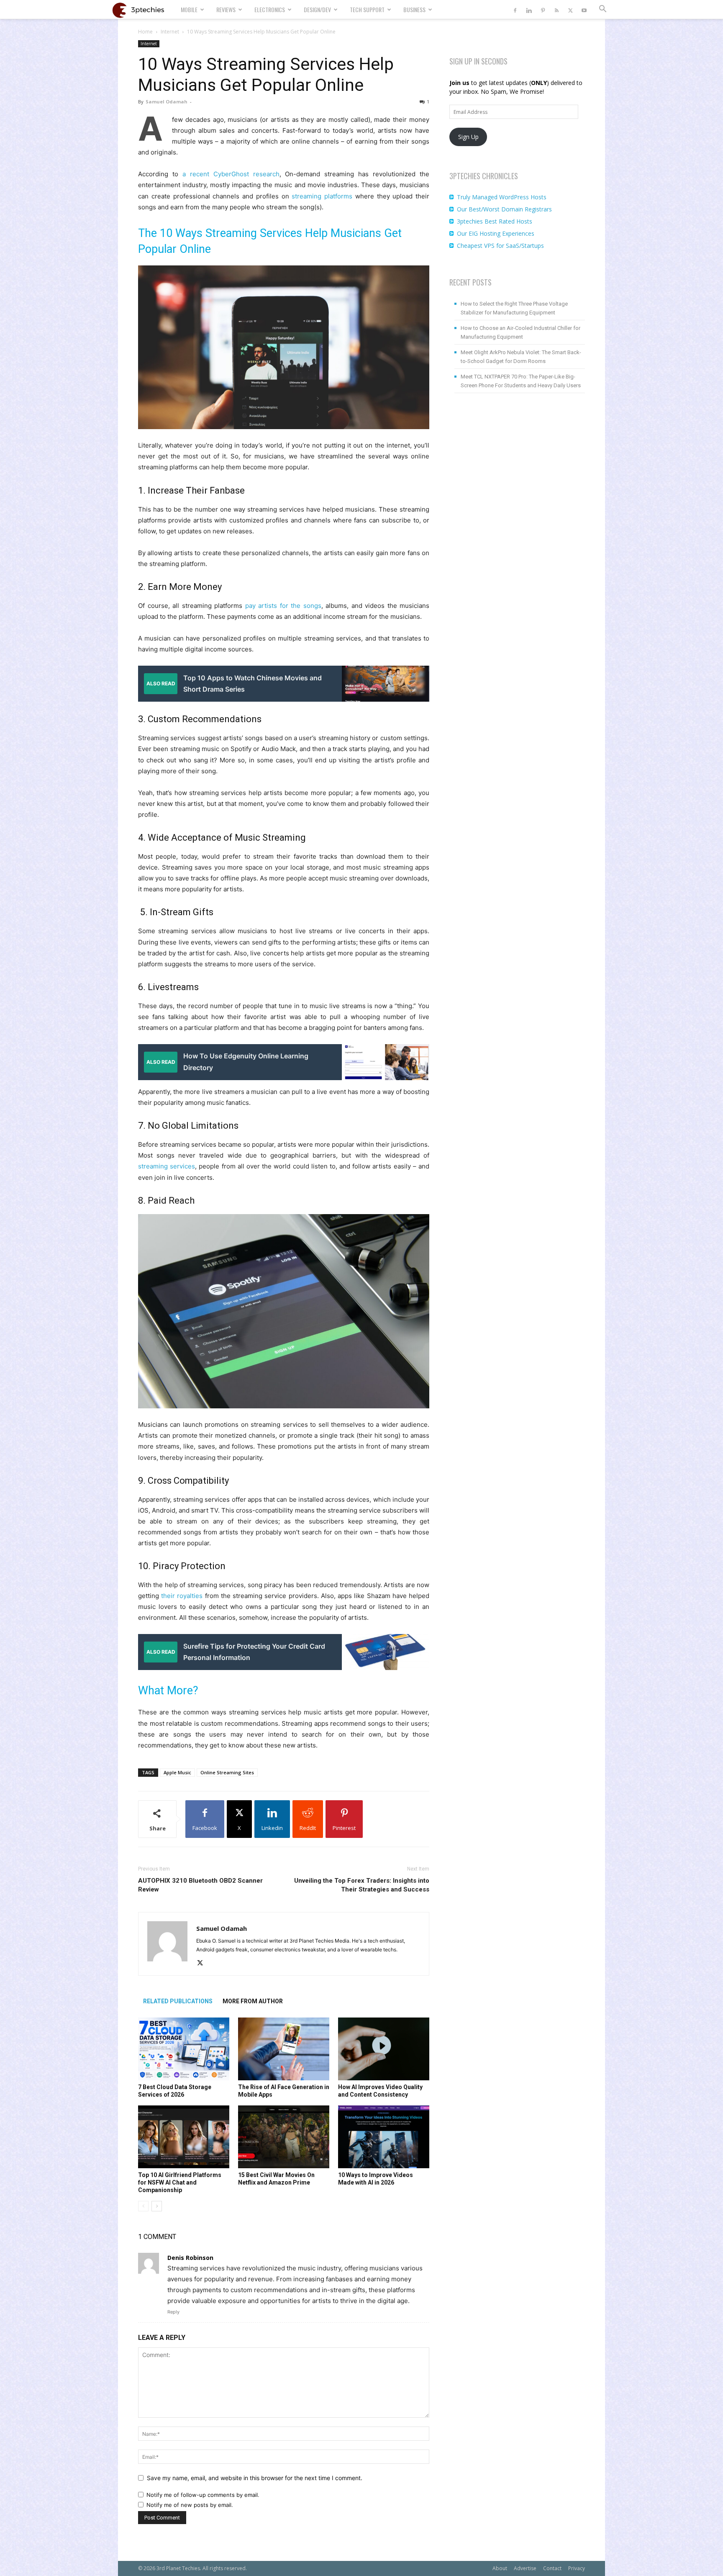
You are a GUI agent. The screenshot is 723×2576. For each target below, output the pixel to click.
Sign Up (468, 137)
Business (414, 9)
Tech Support (367, 9)
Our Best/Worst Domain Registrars (504, 209)
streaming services (167, 1166)
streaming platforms (322, 196)
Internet (170, 32)
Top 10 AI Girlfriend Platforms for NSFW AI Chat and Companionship (180, 2182)
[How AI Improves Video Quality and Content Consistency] (384, 2049)
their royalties (182, 1596)
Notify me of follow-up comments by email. (203, 2495)
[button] (602, 10)
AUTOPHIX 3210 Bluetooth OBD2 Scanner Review (200, 1885)
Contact (552, 2568)
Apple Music (177, 1772)
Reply (173, 2312)
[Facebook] (515, 9)
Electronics (270, 9)
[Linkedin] (529, 9)
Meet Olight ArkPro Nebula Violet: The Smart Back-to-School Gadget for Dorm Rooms (521, 357)
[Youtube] (584, 9)
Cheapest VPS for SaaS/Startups (500, 246)
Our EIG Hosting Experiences (496, 233)
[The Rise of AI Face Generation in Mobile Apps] (284, 2049)
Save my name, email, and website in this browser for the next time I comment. (255, 2478)
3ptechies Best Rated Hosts (495, 221)
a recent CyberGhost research (231, 174)
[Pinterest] (543, 9)
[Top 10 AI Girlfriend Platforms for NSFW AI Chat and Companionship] (184, 2137)
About (500, 2568)
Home (145, 32)
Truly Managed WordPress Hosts (502, 197)
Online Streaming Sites (227, 1772)
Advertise (525, 2568)
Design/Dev (317, 9)
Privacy (577, 2568)
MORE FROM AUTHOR (253, 2001)
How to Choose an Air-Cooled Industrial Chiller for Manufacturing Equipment (520, 332)
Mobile (189, 9)
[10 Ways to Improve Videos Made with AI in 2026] (384, 2137)
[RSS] (556, 9)
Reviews (226, 9)
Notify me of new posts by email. (190, 2505)
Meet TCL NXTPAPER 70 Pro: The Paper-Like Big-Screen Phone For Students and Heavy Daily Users (521, 381)
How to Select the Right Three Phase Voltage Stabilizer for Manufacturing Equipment (514, 308)
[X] (570, 9)
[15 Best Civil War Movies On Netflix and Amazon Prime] (284, 2137)
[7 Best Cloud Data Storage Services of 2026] (184, 2049)
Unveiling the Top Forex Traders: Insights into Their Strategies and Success (362, 1885)
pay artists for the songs (283, 606)
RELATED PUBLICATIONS (178, 2001)
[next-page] (157, 2206)
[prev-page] (143, 2206)
